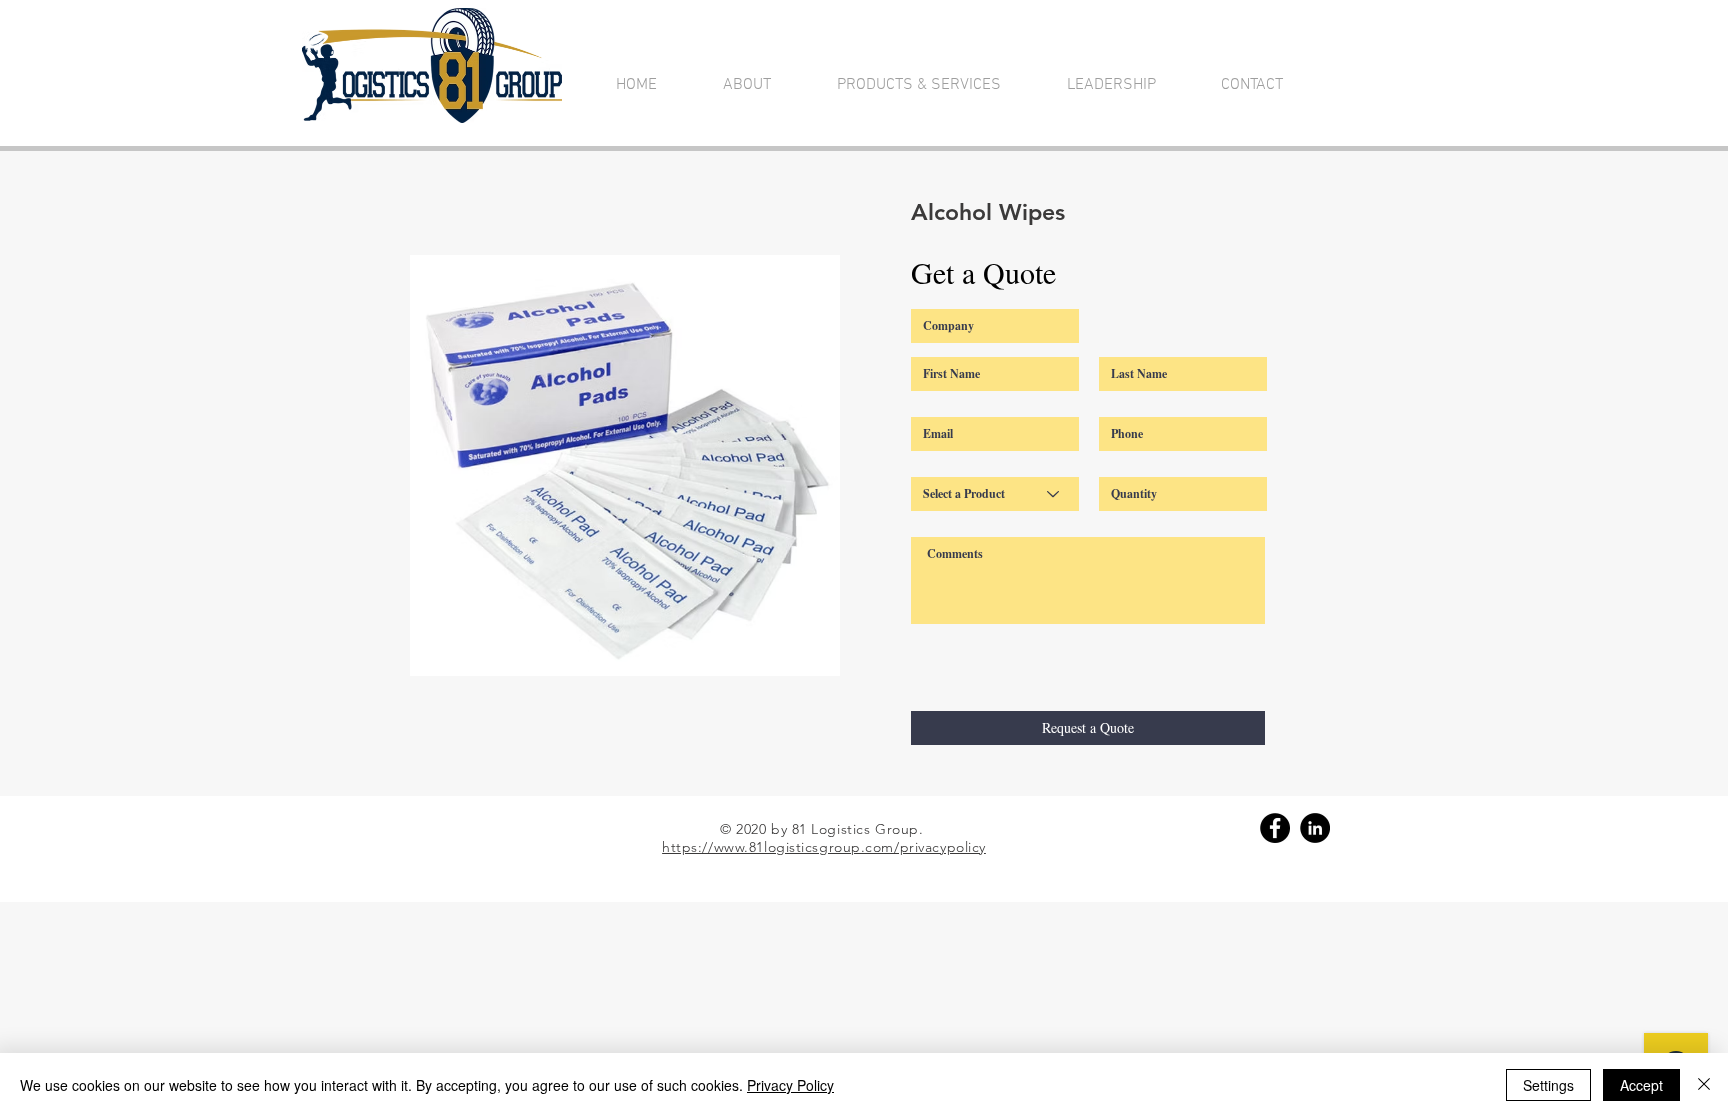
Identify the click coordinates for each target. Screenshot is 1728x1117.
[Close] (1704, 1085)
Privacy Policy (790, 1085)
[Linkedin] (1315, 828)
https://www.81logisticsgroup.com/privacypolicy (824, 847)
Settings (1548, 1085)
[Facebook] (1275, 828)
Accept (1641, 1085)
